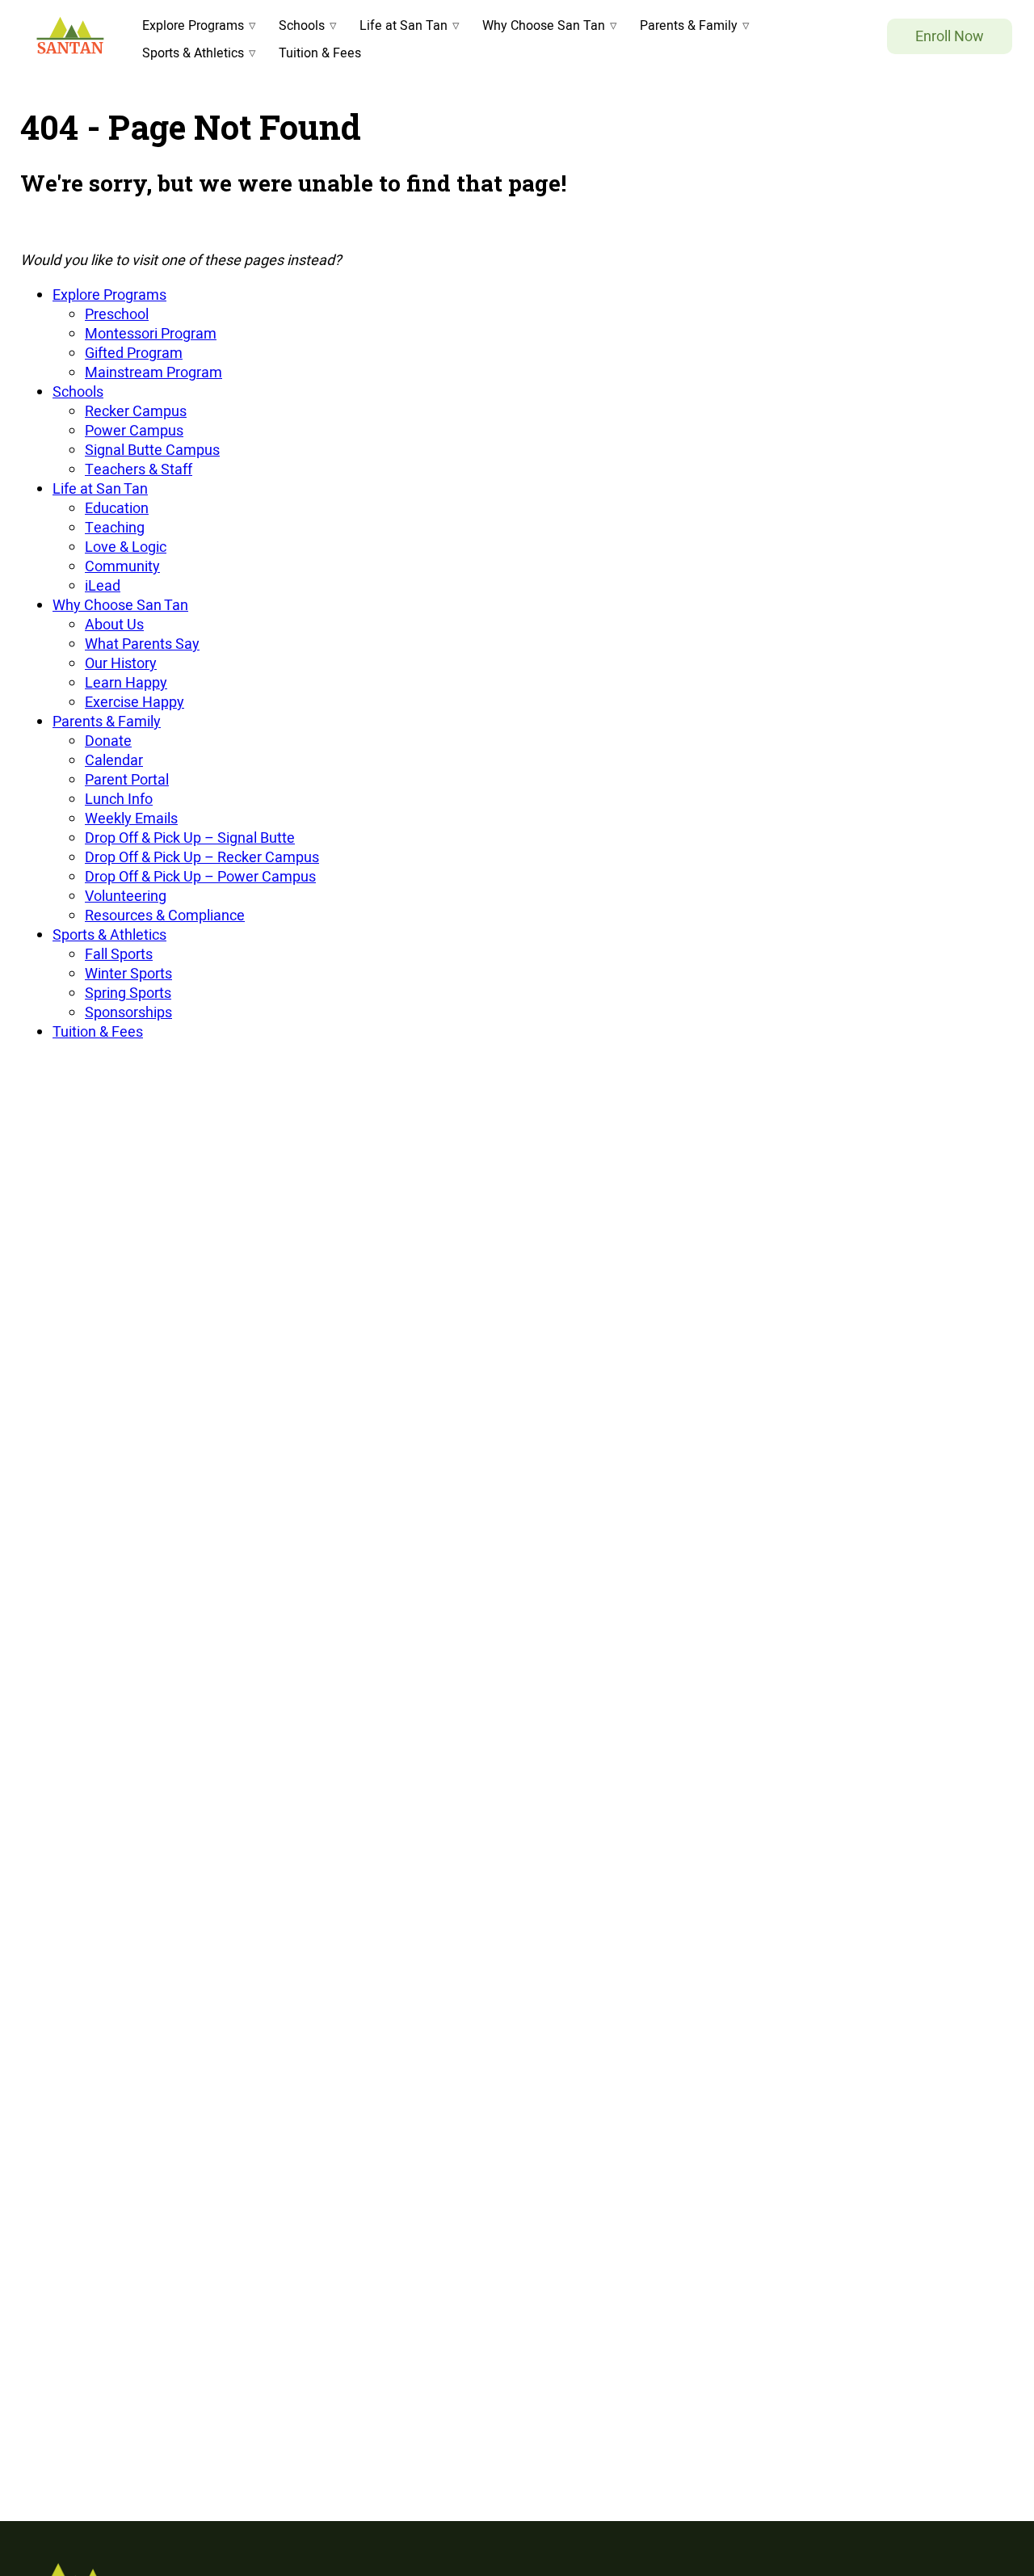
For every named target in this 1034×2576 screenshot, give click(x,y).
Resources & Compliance (165, 915)
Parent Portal (127, 779)
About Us (114, 624)
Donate (108, 741)
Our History (121, 663)
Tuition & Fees (320, 53)
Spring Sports (128, 993)
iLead (103, 585)
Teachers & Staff (139, 469)
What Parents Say (142, 644)
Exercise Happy (135, 702)
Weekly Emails (131, 818)
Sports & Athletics (193, 53)
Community (122, 566)
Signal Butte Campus (152, 450)
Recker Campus (136, 411)
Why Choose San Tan (544, 25)
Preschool (117, 314)
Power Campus (134, 430)
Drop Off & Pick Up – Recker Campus (202, 857)
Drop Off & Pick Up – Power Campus (200, 876)
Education (117, 508)
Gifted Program (134, 353)
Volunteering (126, 896)
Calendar (114, 760)
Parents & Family (689, 25)
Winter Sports (128, 973)
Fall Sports (119, 954)
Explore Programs (193, 25)
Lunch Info (119, 799)
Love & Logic (126, 547)
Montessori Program (151, 333)
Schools (302, 25)
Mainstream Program (153, 372)
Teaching (115, 527)
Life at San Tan (404, 25)
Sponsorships (128, 1012)
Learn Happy (126, 682)
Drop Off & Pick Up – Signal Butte (190, 838)
